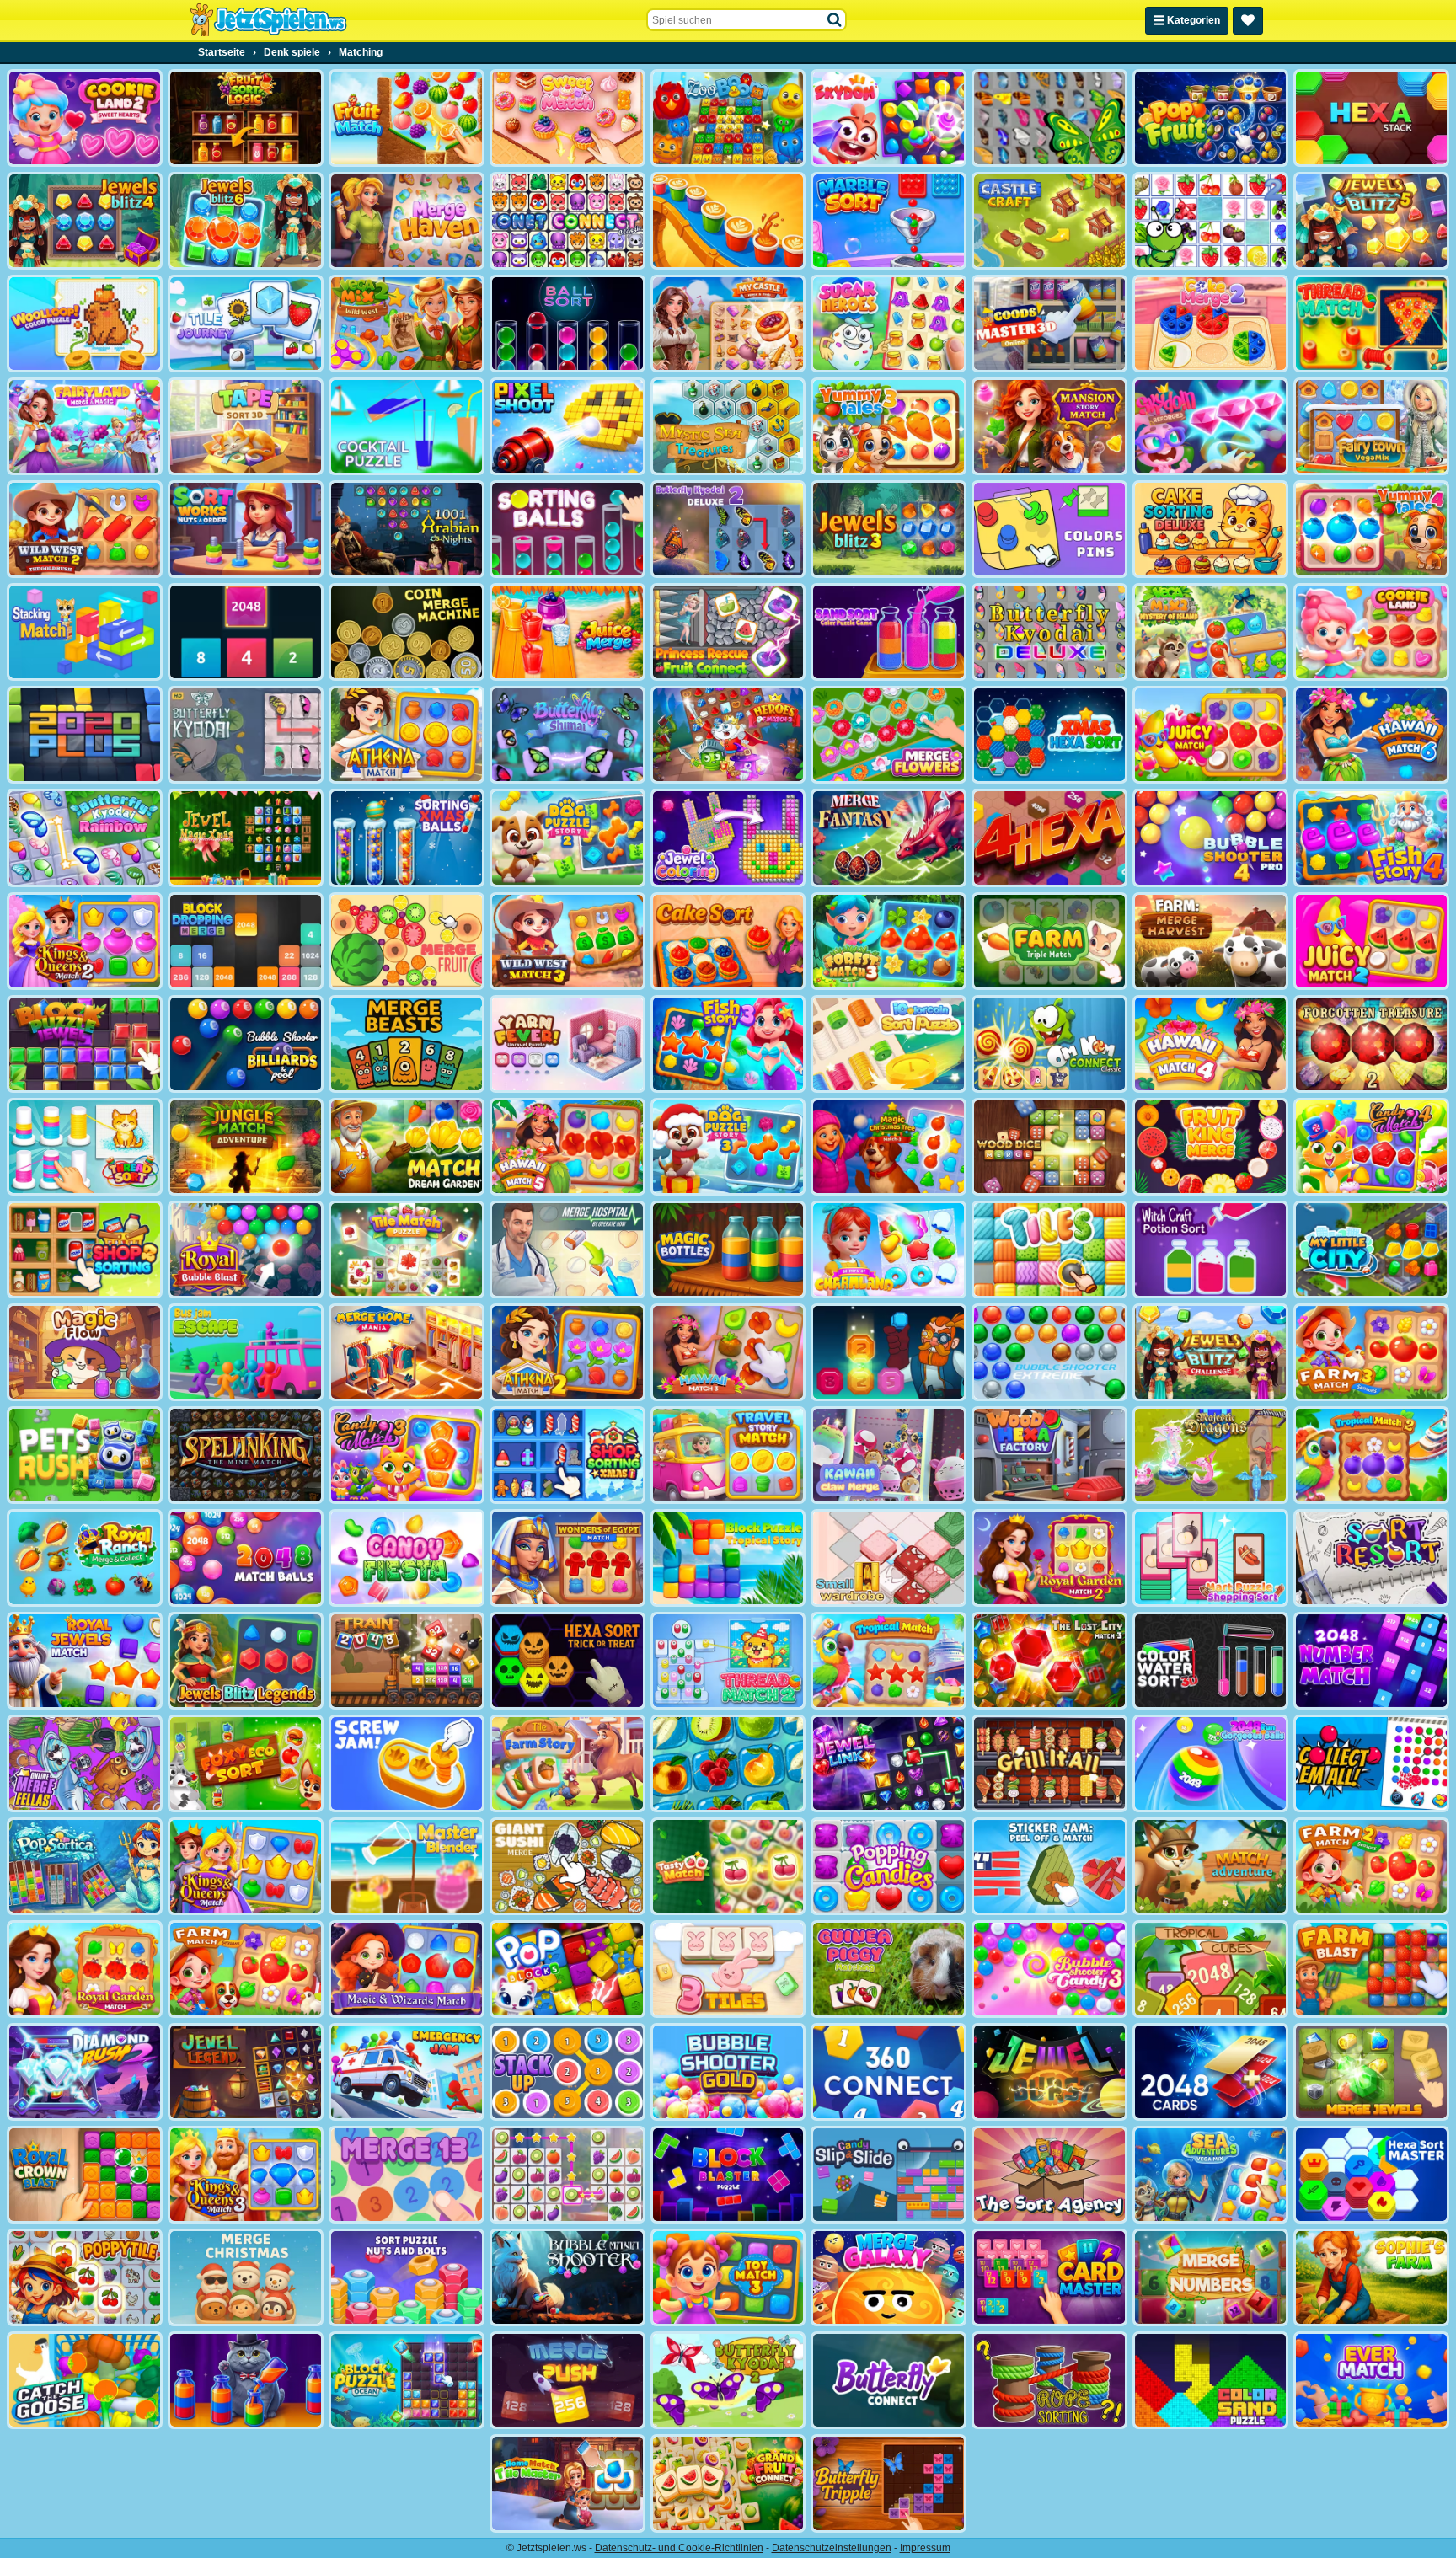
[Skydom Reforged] (1210, 426)
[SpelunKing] (246, 1455)
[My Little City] (1371, 1250)
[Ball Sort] (567, 324)
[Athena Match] (407, 735)
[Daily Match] (567, 2175)
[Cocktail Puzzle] (407, 426)
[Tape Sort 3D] (246, 426)
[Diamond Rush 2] (85, 2072)
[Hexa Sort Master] (1371, 2175)
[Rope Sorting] (1049, 2380)
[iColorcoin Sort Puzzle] (889, 1044)
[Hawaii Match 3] (728, 1352)
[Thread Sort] (85, 1147)
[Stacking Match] (85, 632)
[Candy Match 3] (407, 1455)
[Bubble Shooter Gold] (728, 2072)
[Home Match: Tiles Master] (567, 2483)
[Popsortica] (85, 1866)
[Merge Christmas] (246, 2277)
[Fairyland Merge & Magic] (85, 426)
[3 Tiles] (728, 1969)
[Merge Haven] (407, 221)
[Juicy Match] (1210, 735)
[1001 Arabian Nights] (407, 529)
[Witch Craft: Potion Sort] (1210, 1250)
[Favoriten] (1248, 21)
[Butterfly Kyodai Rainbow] (85, 838)
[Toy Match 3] (728, 2277)
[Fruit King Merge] (1210, 1147)
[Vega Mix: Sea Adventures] (1210, 2175)
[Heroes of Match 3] (728, 735)
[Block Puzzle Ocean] (407, 2380)
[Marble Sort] (889, 221)
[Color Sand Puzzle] (1210, 2380)
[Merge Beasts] (407, 1044)
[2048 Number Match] (1371, 1661)
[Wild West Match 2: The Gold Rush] (85, 529)
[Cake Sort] (728, 941)
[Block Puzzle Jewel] (85, 1044)
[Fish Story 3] (728, 1044)
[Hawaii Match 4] (1210, 1044)
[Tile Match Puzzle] (407, 1250)
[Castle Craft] (1049, 221)
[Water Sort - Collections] (246, 2380)
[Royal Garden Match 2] (1049, 1558)
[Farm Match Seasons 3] (1371, 1352)
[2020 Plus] (85, 735)
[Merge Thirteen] (407, 2175)
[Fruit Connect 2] (728, 1763)
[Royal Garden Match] (85, 1969)
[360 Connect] (889, 2072)
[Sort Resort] (1371, 1558)
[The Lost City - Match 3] (1049, 1661)
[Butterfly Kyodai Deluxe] (1049, 632)
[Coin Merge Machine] (407, 632)
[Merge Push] (567, 2380)
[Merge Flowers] (889, 735)
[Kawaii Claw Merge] (889, 1455)
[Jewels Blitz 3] (889, 529)
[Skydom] (889, 118)
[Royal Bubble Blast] (246, 1250)
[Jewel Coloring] (728, 838)
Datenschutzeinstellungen (832, 2548)
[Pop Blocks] (567, 1969)
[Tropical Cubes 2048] (1210, 1969)
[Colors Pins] (1049, 529)
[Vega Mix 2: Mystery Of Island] (1210, 632)
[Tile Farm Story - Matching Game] (567, 1763)
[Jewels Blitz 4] (85, 221)
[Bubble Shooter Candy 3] (1049, 1969)
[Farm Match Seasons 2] (1371, 1866)
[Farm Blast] (1371, 1969)
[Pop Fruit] (1210, 118)
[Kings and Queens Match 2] (85, 941)
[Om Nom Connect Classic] (1049, 1044)
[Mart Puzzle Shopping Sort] (1210, 1558)
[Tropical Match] (889, 1661)
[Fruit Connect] (1210, 221)
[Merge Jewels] (1371, 2072)
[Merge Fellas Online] (85, 1763)
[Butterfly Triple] (889, 2483)
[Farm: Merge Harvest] (1210, 941)
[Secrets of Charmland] (889, 1250)
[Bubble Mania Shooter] (567, 2277)
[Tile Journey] (246, 324)
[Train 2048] (407, 1661)
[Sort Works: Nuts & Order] (246, 529)
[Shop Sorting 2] (85, 1250)
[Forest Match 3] (889, 941)
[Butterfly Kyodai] (1049, 118)
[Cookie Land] (1371, 632)
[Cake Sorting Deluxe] (1210, 529)
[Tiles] (1049, 1250)
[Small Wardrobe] (889, 1558)
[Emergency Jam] (407, 2072)
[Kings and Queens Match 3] (246, 2175)
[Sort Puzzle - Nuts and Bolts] (407, 2277)
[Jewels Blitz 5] (1371, 221)
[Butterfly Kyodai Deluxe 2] (728, 529)
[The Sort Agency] (1049, 2175)
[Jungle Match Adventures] (246, 1147)
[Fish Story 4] (1371, 838)
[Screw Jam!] (407, 1763)
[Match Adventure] (1210, 1866)
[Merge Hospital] (567, 1250)
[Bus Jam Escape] (246, 1352)
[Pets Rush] (85, 1455)
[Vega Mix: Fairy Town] (1371, 426)
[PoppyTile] (85, 2277)
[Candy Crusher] (407, 1558)
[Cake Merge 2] (1210, 324)
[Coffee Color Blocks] (728, 221)
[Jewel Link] (889, 1763)
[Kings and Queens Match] (246, 1866)
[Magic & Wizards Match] (407, 1969)
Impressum (925, 2548)
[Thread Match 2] (728, 1661)
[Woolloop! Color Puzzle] (85, 324)
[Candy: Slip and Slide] (889, 2175)
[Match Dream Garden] (407, 1147)
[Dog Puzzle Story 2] (567, 838)
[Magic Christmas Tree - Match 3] (889, 1147)
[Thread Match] (1371, 324)
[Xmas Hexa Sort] (1049, 735)
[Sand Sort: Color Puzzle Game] (889, 632)
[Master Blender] (407, 1866)
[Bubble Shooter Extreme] (1049, 1352)
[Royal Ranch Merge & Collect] (85, 1558)
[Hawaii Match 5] (567, 1147)
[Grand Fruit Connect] (728, 2483)
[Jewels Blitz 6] (246, 221)
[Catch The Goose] (85, 2380)
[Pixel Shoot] (567, 426)
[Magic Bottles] (728, 1250)
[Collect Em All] (1371, 1763)
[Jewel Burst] (1049, 2072)
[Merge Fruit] (407, 941)
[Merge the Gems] (889, 1352)
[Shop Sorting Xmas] (567, 1455)
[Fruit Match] (407, 118)
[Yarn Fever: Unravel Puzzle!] (567, 1044)
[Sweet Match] (567, 118)
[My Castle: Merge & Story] (728, 324)
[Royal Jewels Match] (85, 1661)
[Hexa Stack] (1371, 118)
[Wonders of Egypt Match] (567, 1558)
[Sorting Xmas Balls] (407, 838)
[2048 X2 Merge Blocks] (246, 632)
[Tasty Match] (728, 1866)
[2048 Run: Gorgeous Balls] (1210, 1763)
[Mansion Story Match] (1049, 426)
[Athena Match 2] (567, 1352)
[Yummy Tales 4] (1371, 529)
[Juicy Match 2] (1371, 941)
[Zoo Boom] (728, 118)
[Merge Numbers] (1210, 2277)
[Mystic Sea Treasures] (728, 426)
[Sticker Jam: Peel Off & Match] (1049, 1866)
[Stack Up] (567, 2072)
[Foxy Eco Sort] (246, 1763)
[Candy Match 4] (1371, 1147)
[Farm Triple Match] (1049, 941)
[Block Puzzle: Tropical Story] (728, 1558)
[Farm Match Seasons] (246, 1969)
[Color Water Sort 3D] (1210, 1661)
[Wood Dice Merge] (1049, 1147)
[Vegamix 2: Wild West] (407, 324)
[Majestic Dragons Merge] (1210, 1455)
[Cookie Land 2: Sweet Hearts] (85, 118)
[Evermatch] (1371, 2380)
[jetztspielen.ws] (268, 20)
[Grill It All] (1049, 1763)
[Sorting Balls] (567, 529)
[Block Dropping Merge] (246, 941)
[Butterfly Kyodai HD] (246, 735)
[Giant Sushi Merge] (567, 1866)
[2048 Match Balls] (246, 1558)
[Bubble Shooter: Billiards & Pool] (246, 1044)
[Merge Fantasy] (889, 838)
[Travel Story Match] (728, 1455)
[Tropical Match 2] (1371, 1455)
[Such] (835, 20)
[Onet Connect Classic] (567, 221)
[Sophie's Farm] (1371, 2277)
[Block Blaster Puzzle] (728, 2175)
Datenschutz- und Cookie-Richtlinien (679, 2548)
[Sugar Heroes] (889, 324)
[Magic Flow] (85, 1352)
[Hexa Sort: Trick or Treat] (567, 1661)
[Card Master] (1049, 2277)
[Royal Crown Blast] (85, 2175)
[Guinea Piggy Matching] (889, 1969)
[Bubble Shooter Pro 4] (1210, 838)
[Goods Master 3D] (1049, 324)
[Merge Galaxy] (889, 2277)
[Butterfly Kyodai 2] (728, 2380)
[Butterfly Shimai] (567, 735)
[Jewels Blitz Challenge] (1210, 1352)
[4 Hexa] (1049, 838)
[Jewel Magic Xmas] (246, 838)
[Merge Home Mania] (407, 1352)
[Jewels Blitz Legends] (246, 1661)
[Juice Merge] (567, 632)
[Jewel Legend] (246, 2072)
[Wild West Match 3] (567, 941)
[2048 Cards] (1210, 2072)
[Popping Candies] (889, 1866)
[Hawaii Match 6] (1371, 735)
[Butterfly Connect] (889, 2380)
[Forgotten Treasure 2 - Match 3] (1371, 1044)
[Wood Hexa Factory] (1049, 1455)
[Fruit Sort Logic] (246, 118)
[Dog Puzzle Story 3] (728, 1147)
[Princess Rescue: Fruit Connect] (728, 632)
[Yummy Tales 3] (889, 426)
